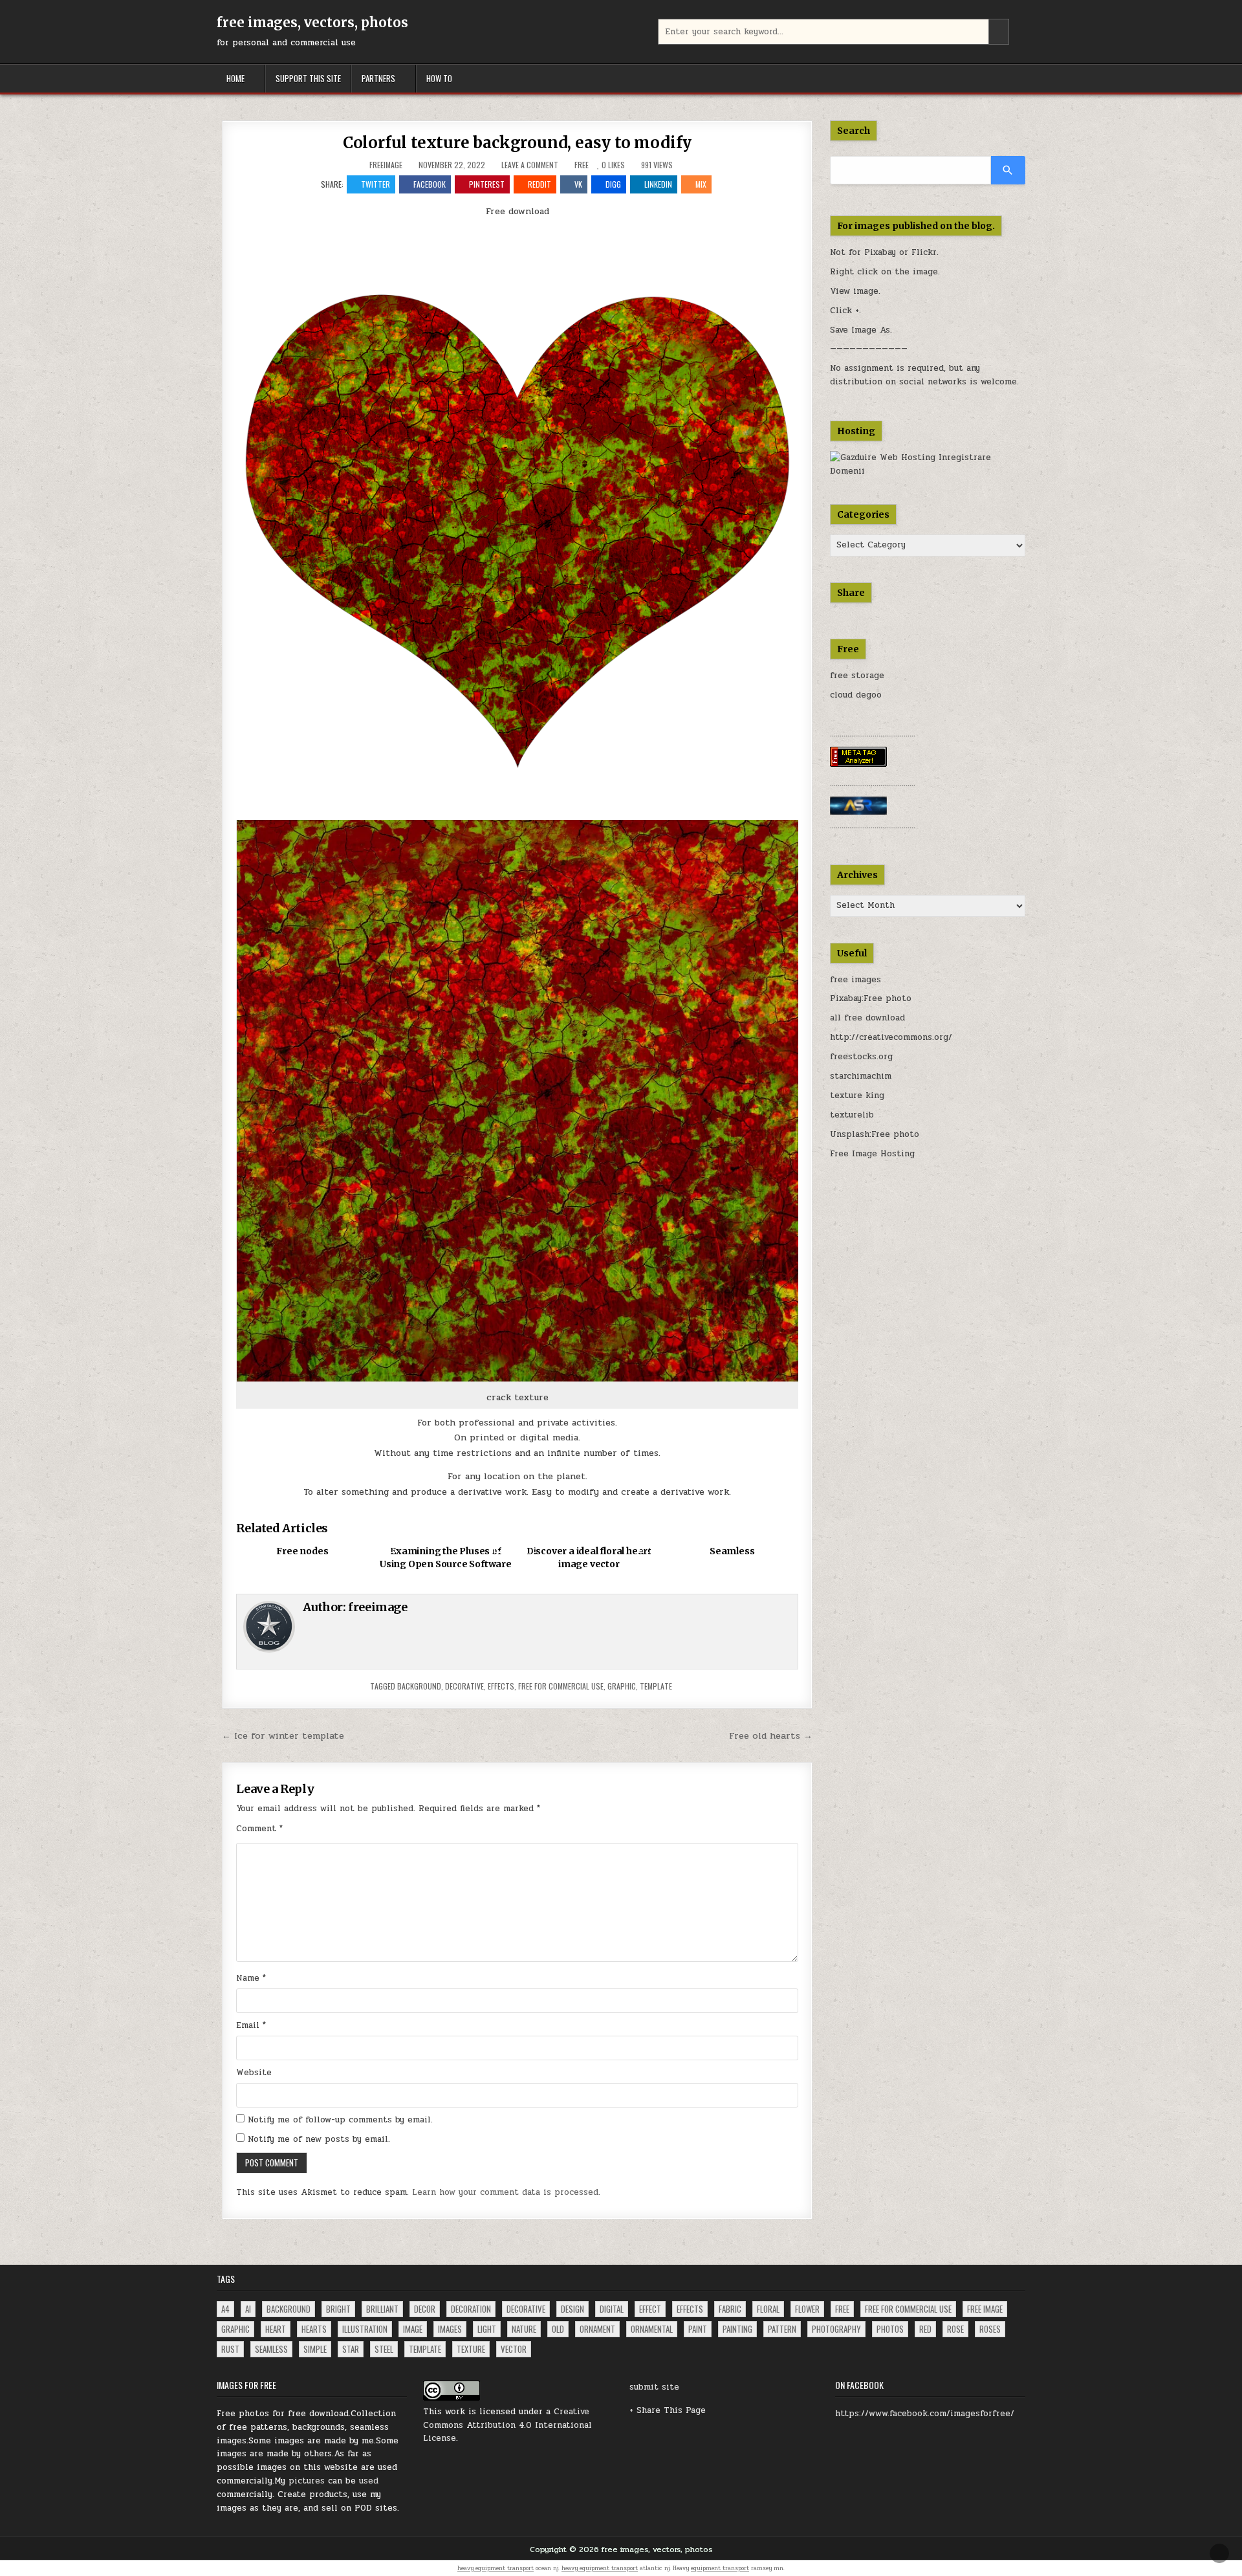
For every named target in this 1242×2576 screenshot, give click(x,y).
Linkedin (658, 184)
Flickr (924, 252)
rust (230, 2349)
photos (890, 2329)
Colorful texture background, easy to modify (517, 143)
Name (251, 1978)
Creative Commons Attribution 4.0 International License (507, 2425)
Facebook (430, 184)
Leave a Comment (530, 165)
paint (698, 2329)
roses (990, 2329)
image (413, 2329)
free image (985, 2309)
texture (471, 2349)
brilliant (382, 2309)
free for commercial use (561, 1686)
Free (582, 165)
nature (524, 2329)
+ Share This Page (668, 2410)
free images (855, 980)
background (419, 1686)
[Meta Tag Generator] (858, 764)
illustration (365, 2329)
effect (650, 2309)
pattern (782, 2329)
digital (612, 2309)
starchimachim (861, 1076)
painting (737, 2329)
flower (807, 2309)
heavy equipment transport (496, 2568)
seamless (271, 2349)
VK (578, 184)
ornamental (652, 2329)
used (369, 2481)
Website (254, 2073)
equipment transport (720, 2568)
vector (514, 2349)
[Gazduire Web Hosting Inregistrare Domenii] (928, 471)
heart (276, 2329)
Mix (701, 184)
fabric (730, 2309)
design (572, 2309)
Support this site (308, 78)
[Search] (1008, 170)
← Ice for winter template (283, 1735)
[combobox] (834, 32)
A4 (225, 2309)
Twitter (376, 184)
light (487, 2329)
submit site (654, 2387)
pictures (307, 2481)
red (925, 2329)
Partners (378, 78)
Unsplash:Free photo (875, 1134)
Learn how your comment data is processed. (506, 2192)
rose (955, 2329)
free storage (857, 676)
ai (248, 2309)
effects (501, 1686)
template (656, 1686)
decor (425, 2309)
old (558, 2329)
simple (315, 2349)
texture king (857, 1095)
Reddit (539, 184)
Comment (259, 1829)
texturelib (852, 1115)
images (450, 2329)
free (842, 2309)
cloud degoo (856, 695)
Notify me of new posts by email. (319, 2139)
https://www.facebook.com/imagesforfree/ (925, 2414)
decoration (471, 2309)
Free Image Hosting (872, 1154)
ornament (597, 2329)
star (351, 2349)
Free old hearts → (771, 1735)
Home (235, 78)
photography (836, 2329)
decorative (464, 1686)
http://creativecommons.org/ (891, 1037)
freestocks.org (861, 1057)
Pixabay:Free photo (871, 998)
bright (338, 2309)
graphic (622, 1686)
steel (384, 2349)
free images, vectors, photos (312, 22)
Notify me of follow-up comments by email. (340, 2120)
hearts (314, 2329)
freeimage (386, 165)
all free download (867, 1018)
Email (251, 2025)
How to (439, 78)
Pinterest (487, 184)
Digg (613, 184)
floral (768, 2309)
